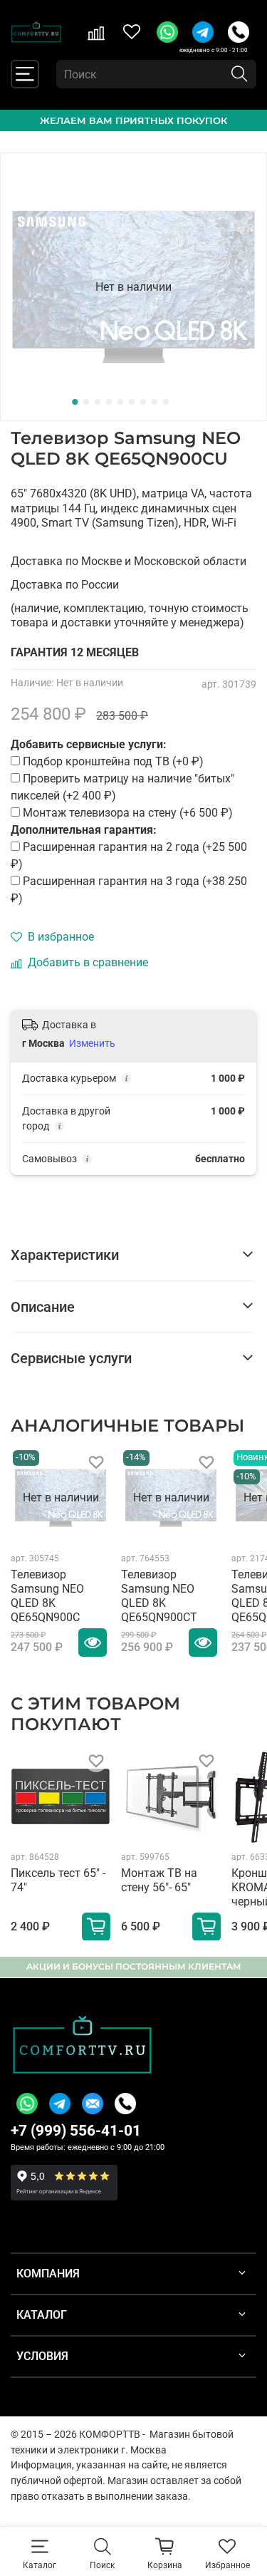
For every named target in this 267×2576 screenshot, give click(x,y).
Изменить (92, 1043)
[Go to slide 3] (98, 402)
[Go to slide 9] (166, 402)
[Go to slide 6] (132, 402)
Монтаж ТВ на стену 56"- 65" (159, 1880)
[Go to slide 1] (75, 402)
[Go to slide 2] (86, 402)
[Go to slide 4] (109, 402)
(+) (129, 855)
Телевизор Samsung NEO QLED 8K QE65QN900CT (159, 1596)
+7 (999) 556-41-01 (76, 2131)
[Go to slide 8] (155, 402)
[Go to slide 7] (143, 402)
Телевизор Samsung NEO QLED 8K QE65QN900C (47, 1596)
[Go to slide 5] (120, 402)
